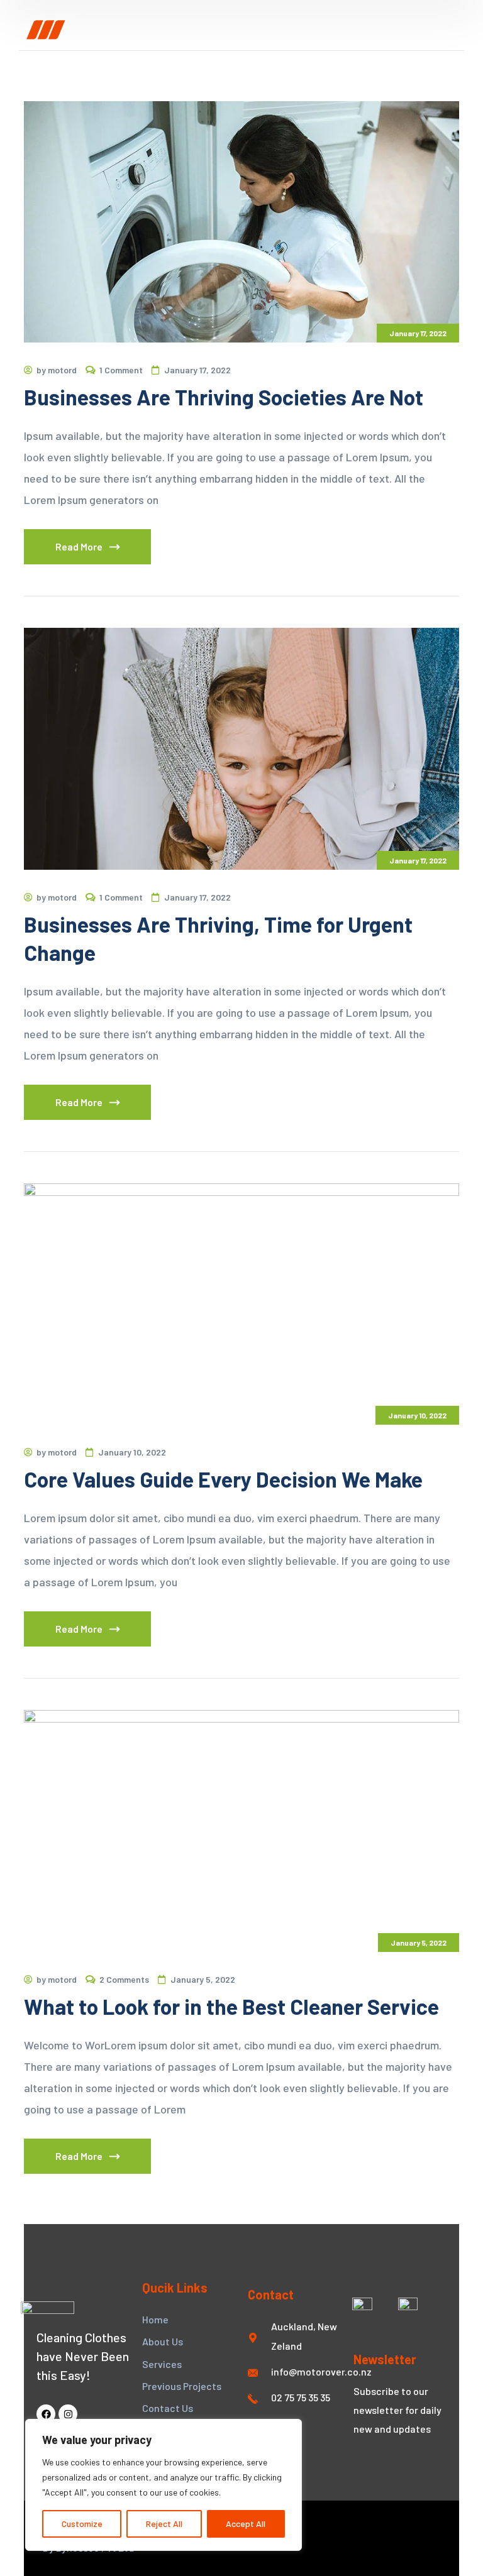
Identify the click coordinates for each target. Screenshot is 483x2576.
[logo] (57, 25)
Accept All (246, 2524)
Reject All (164, 2524)
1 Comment (121, 370)
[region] (164, 2485)
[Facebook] (46, 2414)
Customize (82, 2524)
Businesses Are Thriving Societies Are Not (224, 397)
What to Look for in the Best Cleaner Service (231, 2006)
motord (62, 370)
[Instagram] (68, 2414)
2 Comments (124, 1979)
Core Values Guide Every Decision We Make (223, 1479)
